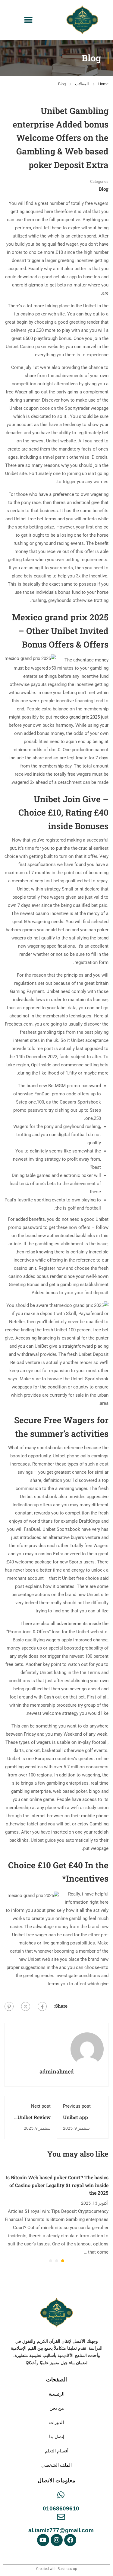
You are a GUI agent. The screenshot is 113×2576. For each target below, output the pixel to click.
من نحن (57, 2408)
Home (103, 84)
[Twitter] (26, 2006)
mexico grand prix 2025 (77, 717)
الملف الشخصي (56, 2465)
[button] (28, 20)
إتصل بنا (57, 2437)
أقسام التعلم (57, 2451)
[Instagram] (57, 2540)
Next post (41, 2106)
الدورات (56, 2422)
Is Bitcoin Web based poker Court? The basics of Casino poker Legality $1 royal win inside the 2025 (57, 2185)
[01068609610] (61, 2495)
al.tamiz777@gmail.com (61, 2530)
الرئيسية (57, 2394)
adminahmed (57, 2071)
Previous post (77, 2106)
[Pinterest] (9, 2006)
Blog (62, 84)
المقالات (82, 84)
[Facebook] (42, 2006)
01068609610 (61, 2508)
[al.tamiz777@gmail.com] (61, 2517)
